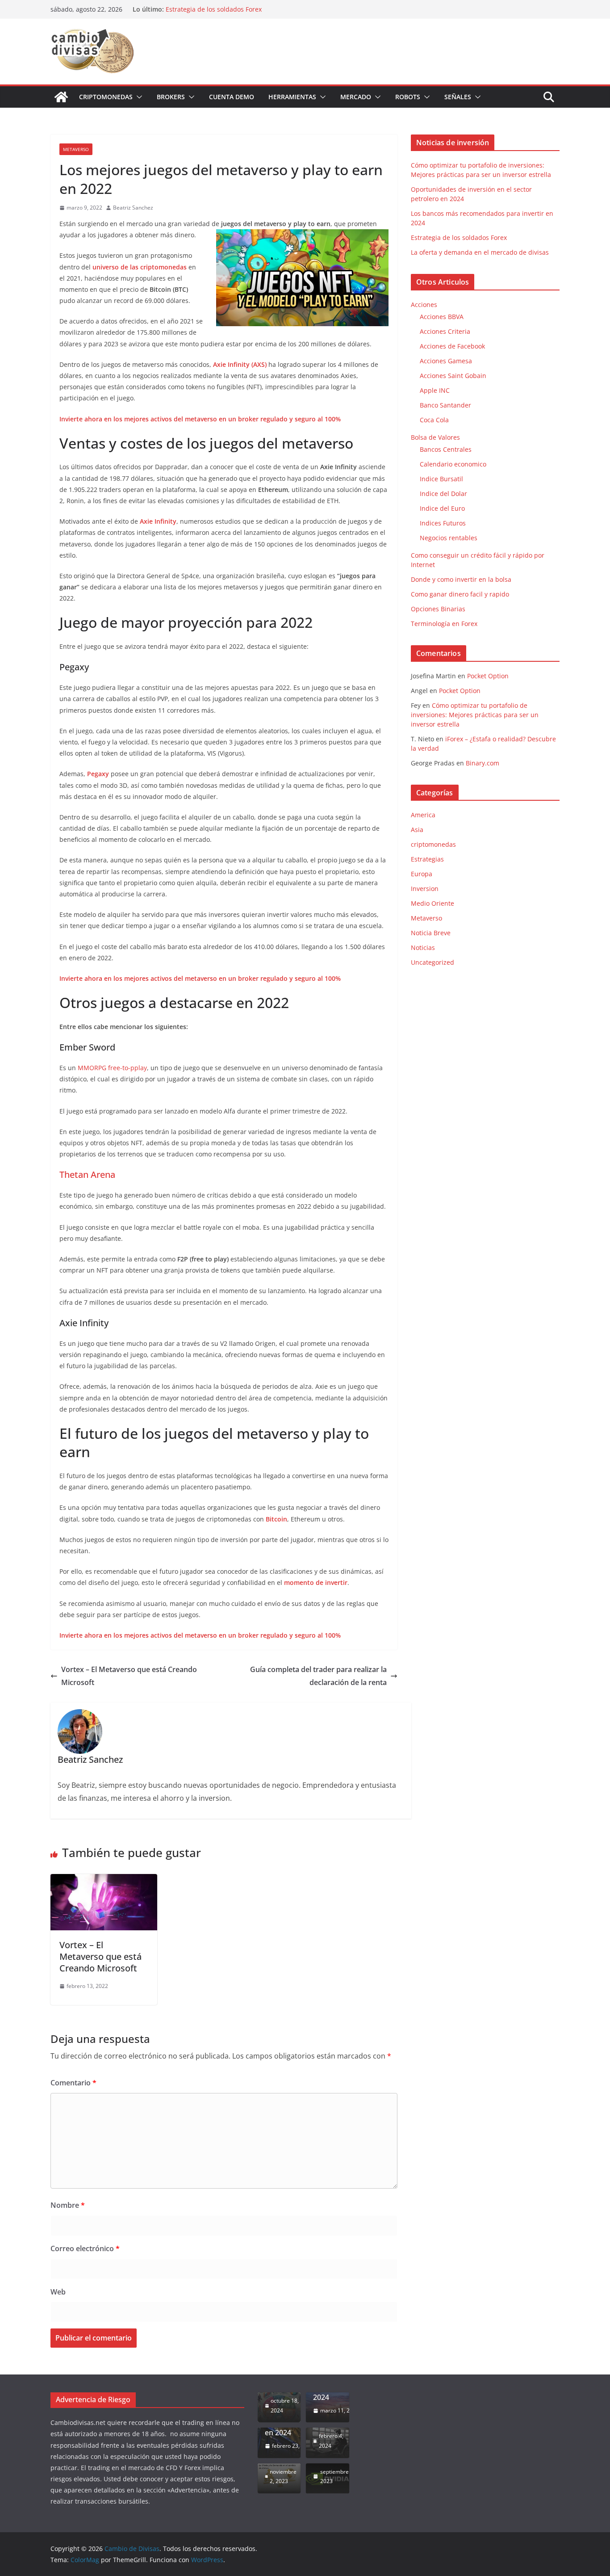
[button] (138, 97)
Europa (422, 874)
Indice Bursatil (441, 479)
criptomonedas (433, 844)
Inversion (425, 889)
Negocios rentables (449, 538)
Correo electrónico (85, 2248)
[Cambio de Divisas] (61, 97)
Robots (408, 97)
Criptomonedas (106, 97)
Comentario (73, 2083)
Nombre (68, 2205)
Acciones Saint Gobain (453, 376)
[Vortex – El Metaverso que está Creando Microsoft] (104, 1880)
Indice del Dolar (443, 494)
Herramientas (292, 97)
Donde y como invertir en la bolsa (461, 579)
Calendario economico (453, 464)
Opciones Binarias (438, 609)
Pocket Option (488, 676)
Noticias (423, 948)
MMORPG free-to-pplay (112, 1068)
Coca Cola (434, 420)
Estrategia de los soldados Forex (214, 9)
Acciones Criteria (445, 331)
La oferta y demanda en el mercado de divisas (480, 252)
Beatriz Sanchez (133, 208)
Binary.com (483, 763)
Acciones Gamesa (446, 361)
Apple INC (435, 390)
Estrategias (427, 859)
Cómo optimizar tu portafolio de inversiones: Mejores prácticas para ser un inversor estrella (475, 715)
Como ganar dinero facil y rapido (460, 594)
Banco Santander (445, 405)
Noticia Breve (431, 933)
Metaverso (76, 149)
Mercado (356, 97)
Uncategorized (432, 962)
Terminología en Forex (444, 624)
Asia (417, 830)
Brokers (171, 97)
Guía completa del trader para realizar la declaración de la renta (318, 1676)
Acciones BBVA (442, 317)
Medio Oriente (432, 903)
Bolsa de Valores (435, 437)
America (423, 815)
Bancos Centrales (446, 449)
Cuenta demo (232, 97)
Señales (458, 97)
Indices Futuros (443, 523)
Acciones (424, 305)
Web (58, 2292)
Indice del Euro (442, 508)
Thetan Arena (87, 1175)
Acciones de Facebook (452, 346)
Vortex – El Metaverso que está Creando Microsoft (129, 1676)
